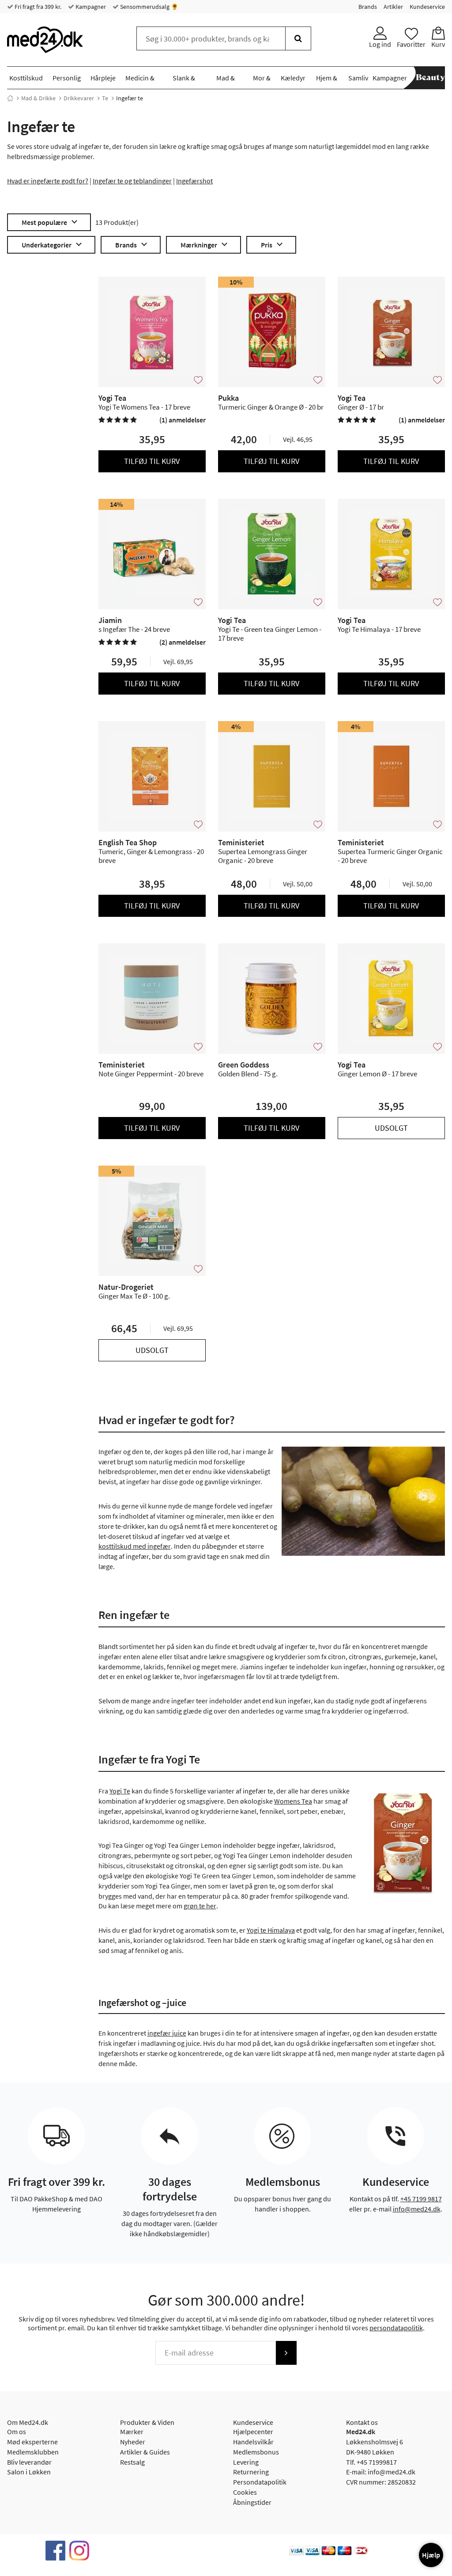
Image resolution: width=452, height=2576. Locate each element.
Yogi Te (120, 1791)
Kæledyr (293, 78)
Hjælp (431, 2555)
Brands (368, 7)
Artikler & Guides (145, 2452)
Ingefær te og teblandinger (132, 181)
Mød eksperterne (32, 2442)
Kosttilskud (26, 78)
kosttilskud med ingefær (135, 1546)
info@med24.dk (417, 2209)
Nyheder (133, 2442)
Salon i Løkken (29, 2472)
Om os (17, 2432)
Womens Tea (293, 1801)
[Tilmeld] (286, 2353)
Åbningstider (252, 2502)
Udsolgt (391, 1128)
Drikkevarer (79, 98)
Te (105, 98)
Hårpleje (103, 78)
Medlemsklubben (33, 2452)
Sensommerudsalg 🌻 (149, 7)
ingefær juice (167, 2033)
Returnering (251, 2472)
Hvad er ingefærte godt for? (48, 181)
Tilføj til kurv (152, 461)
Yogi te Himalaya (271, 1930)
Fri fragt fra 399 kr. (37, 7)
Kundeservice (427, 7)
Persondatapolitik (260, 2482)
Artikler (393, 7)
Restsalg (132, 2462)
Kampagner (90, 7)
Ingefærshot (194, 181)
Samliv (358, 78)
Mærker (132, 2432)
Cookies (245, 2492)
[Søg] (298, 38)
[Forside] (10, 98)
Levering (246, 2462)
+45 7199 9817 (421, 2199)
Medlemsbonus (256, 2452)
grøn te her (200, 1906)
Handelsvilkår (253, 2442)
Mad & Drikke (38, 98)
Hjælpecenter (253, 2432)
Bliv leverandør (29, 2462)
